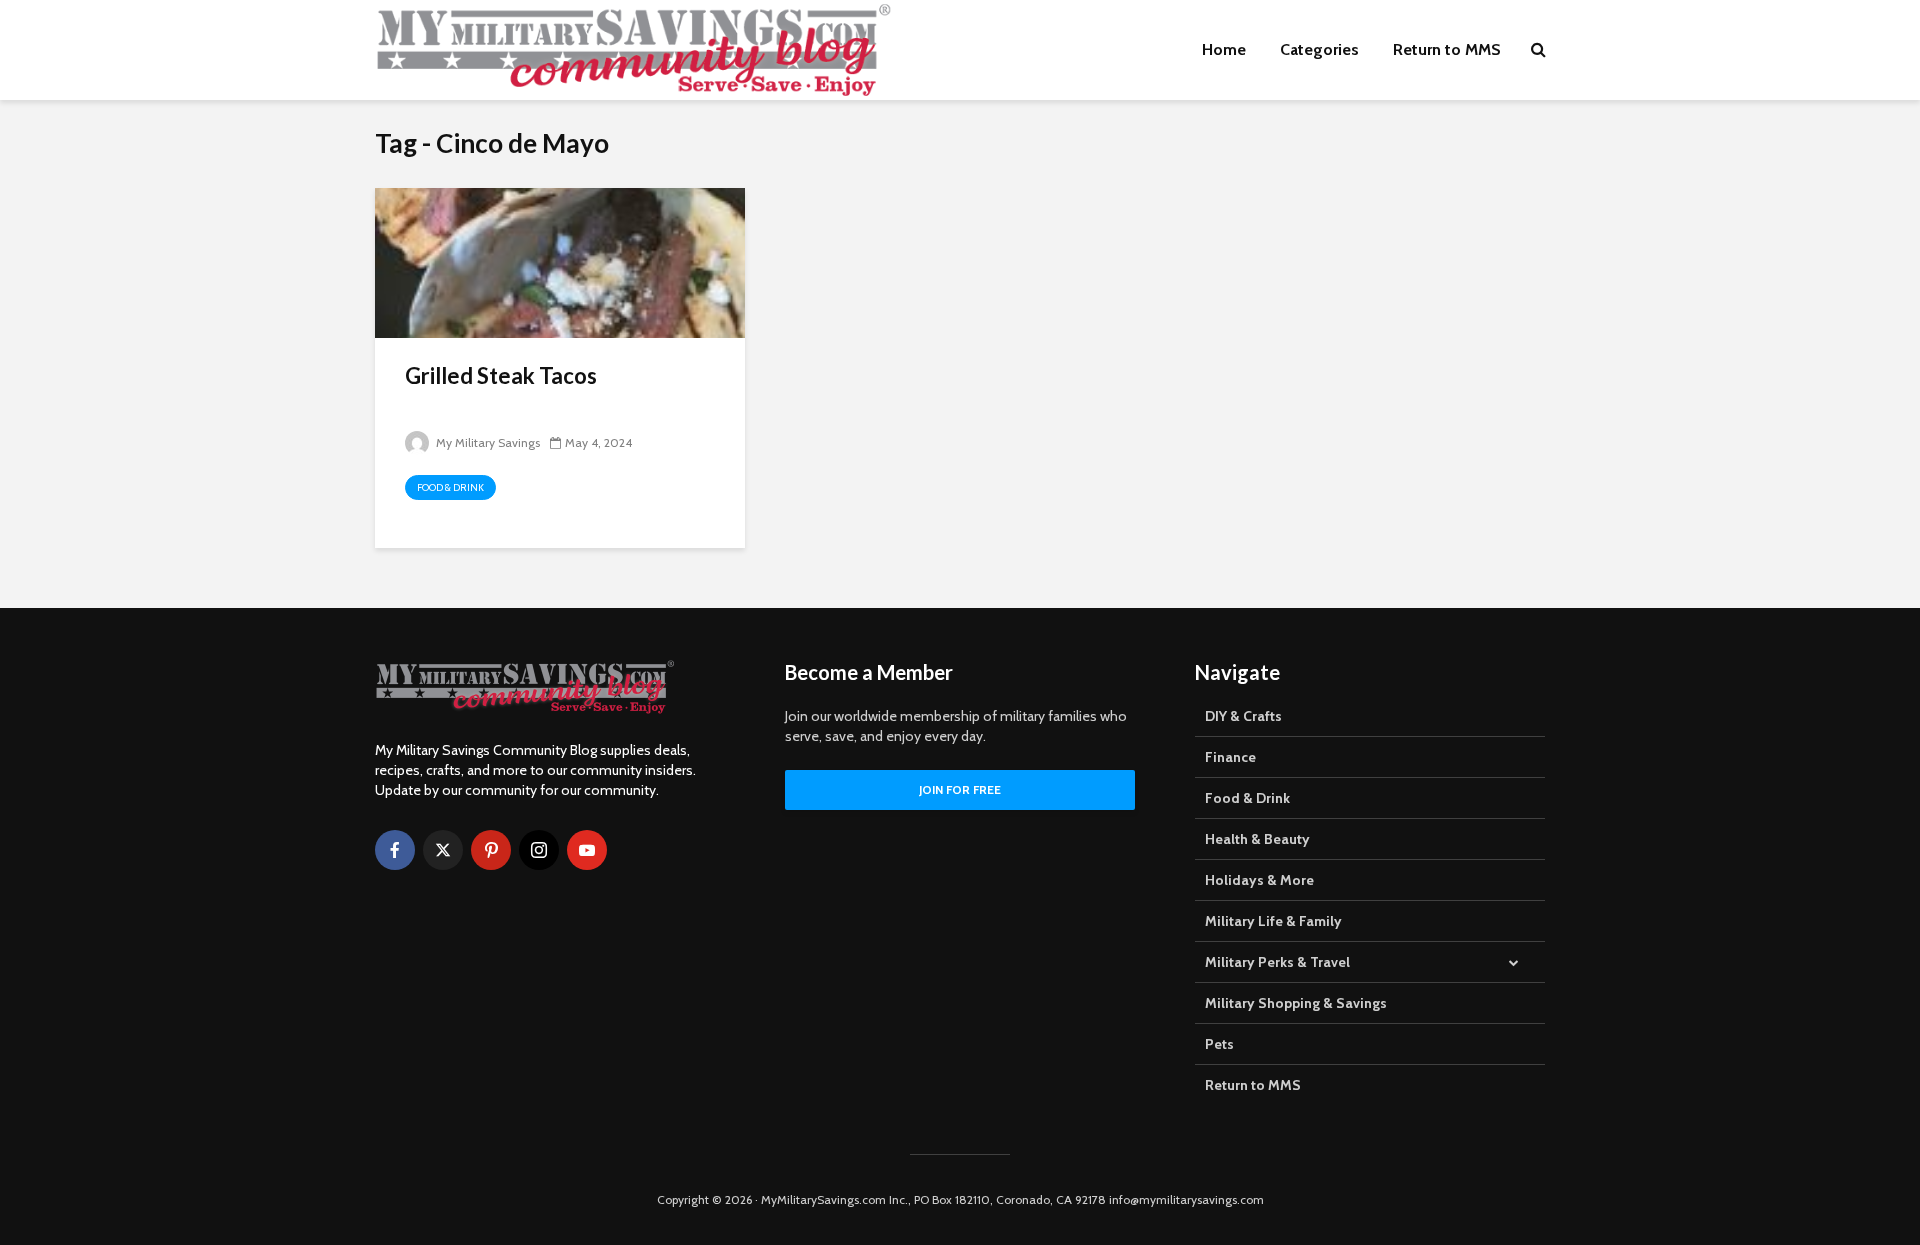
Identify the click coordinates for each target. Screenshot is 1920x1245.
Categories (1319, 49)
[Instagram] (539, 850)
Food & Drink (450, 487)
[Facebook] (395, 850)
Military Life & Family (1273, 921)
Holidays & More (1259, 880)
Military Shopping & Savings (1296, 1003)
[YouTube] (587, 850)
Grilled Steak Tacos (501, 375)
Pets (1219, 1044)
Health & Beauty (1257, 839)
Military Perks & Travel (1277, 962)
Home (1224, 49)
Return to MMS (1447, 49)
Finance (1230, 757)
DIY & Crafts (1243, 716)
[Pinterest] (491, 850)
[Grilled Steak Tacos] (560, 261)
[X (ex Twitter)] (443, 850)
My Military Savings (486, 442)
